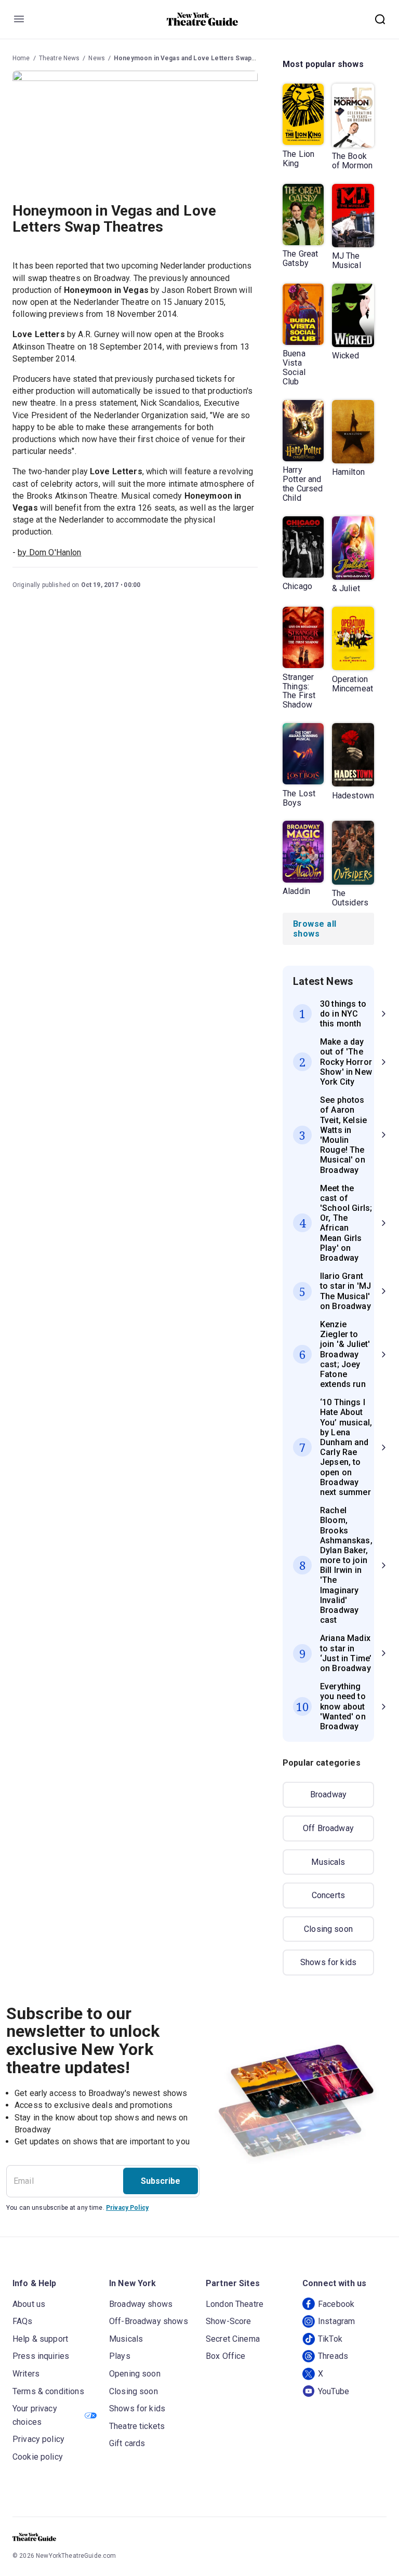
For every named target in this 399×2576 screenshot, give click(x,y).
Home (21, 58)
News (97, 58)
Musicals (328, 1862)
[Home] (203, 19)
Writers (26, 2374)
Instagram (336, 2321)
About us (29, 2304)
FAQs (23, 2321)
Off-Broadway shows (149, 2321)
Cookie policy (38, 2457)
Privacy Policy (127, 2208)
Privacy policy (38, 2439)
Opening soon (135, 2374)
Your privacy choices (35, 2415)
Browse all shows (315, 929)
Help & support (40, 2339)
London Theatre (235, 2304)
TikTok (330, 2339)
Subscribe (161, 2181)
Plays (120, 2356)
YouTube (334, 2391)
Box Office (226, 2356)
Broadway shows (141, 2304)
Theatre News (59, 58)
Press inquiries (41, 2356)
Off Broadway (328, 1828)
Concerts (328, 1895)
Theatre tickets (137, 2426)
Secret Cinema (233, 2339)
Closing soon (328, 1929)
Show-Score (229, 2321)
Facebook (336, 2304)
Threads (333, 2356)
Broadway (328, 1794)
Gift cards (127, 2443)
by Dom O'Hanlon (49, 552)
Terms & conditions (48, 2391)
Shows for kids (328, 1962)
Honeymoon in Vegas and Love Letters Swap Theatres (197, 58)
